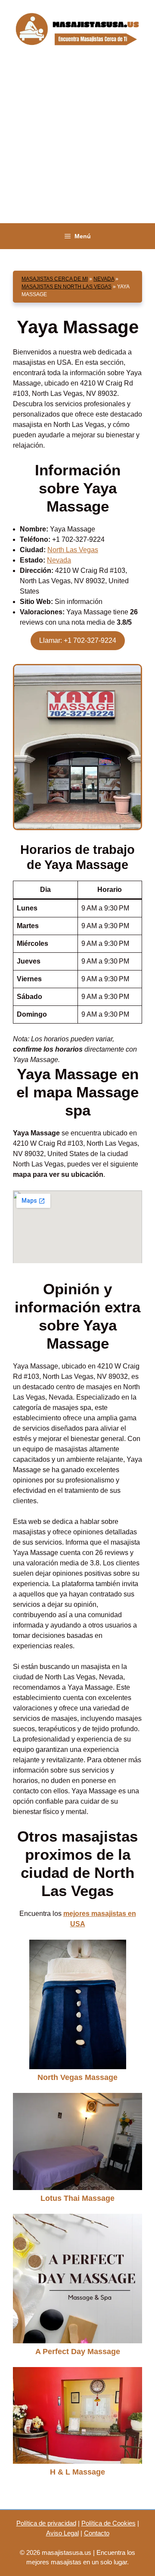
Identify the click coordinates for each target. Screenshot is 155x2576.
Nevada (104, 279)
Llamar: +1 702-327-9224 (78, 640)
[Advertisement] (77, 141)
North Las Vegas (73, 550)
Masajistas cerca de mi (55, 279)
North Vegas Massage (77, 2077)
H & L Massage (77, 2472)
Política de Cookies (108, 2523)
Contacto (97, 2533)
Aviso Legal (62, 2533)
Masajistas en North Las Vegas (67, 287)
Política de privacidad (46, 2523)
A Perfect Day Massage (78, 2352)
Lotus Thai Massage (77, 2198)
